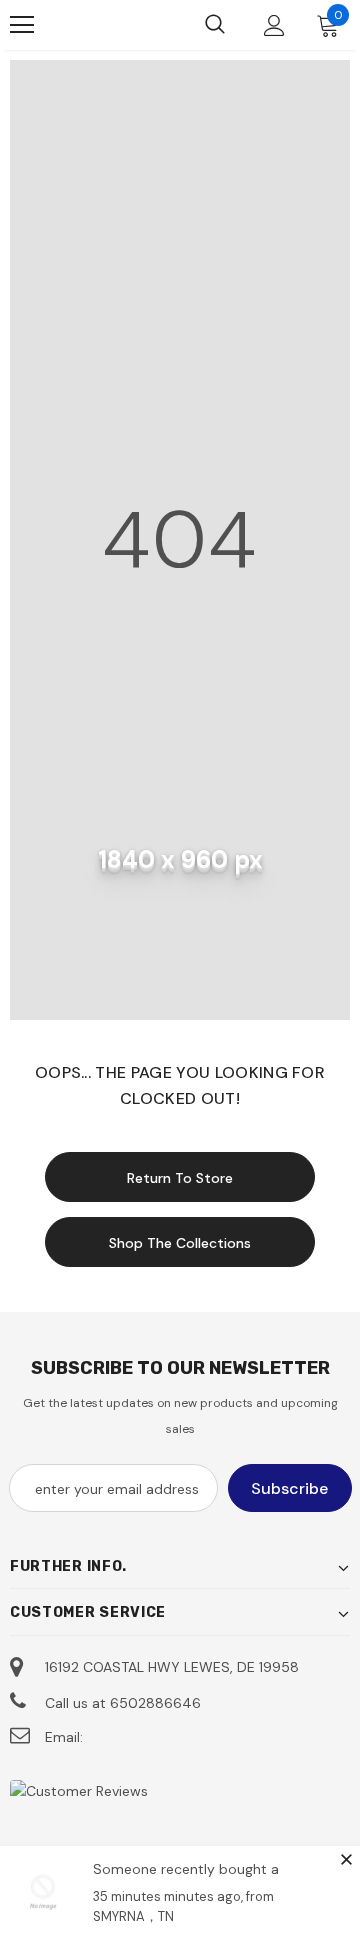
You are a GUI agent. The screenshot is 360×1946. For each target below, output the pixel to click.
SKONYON (90, 25)
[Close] (346, 1859)
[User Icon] (274, 25)
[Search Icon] (215, 25)
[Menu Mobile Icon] (22, 25)
